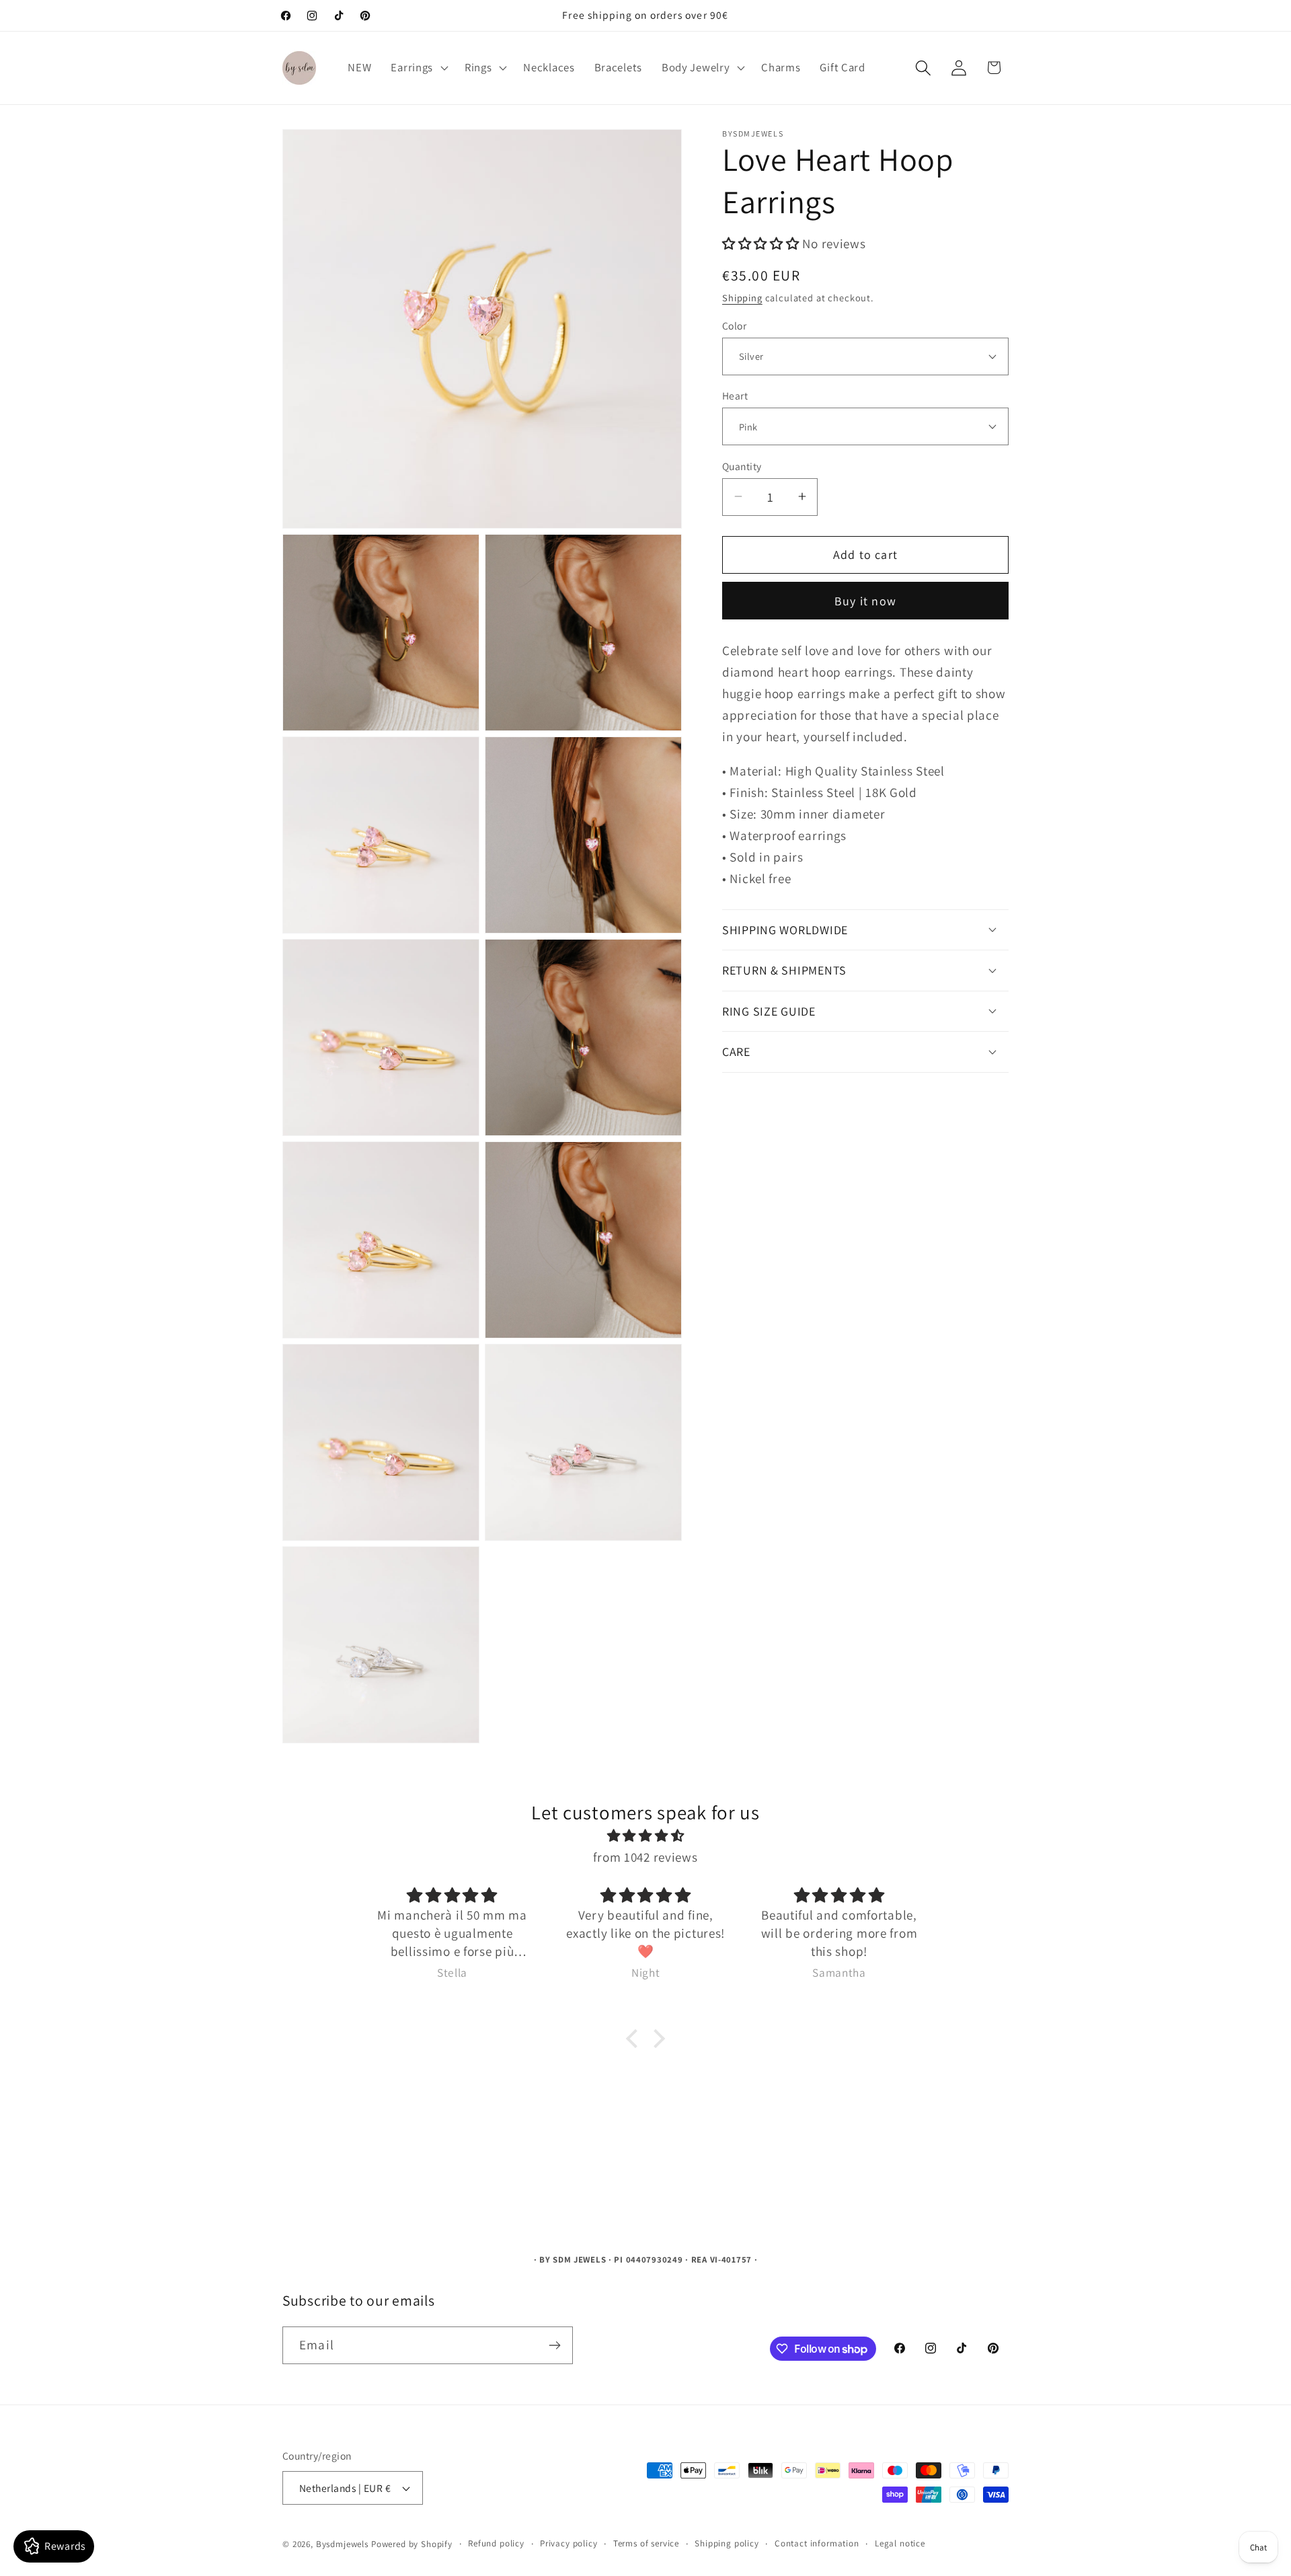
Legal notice (900, 2543)
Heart (735, 395)
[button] (418, 68)
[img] (645, 1835)
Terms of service (646, 2543)
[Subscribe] (554, 2345)
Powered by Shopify (412, 2544)
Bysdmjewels (342, 2544)
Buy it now (865, 600)
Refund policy (496, 2543)
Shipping (742, 297)
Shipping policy (727, 2543)
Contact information (817, 2543)
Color (734, 325)
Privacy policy (569, 2543)
